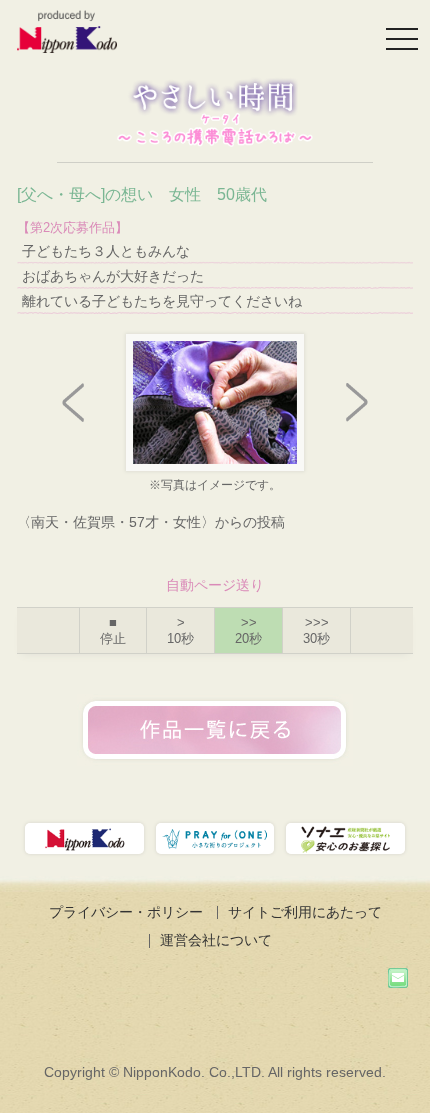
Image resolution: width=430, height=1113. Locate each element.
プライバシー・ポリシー (126, 912)
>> (248, 630)
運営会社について (216, 940)
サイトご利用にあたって (305, 912)
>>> (316, 630)
